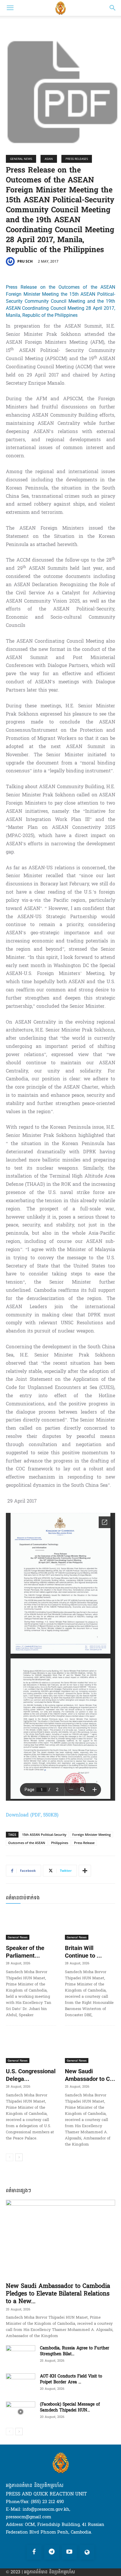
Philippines (60, 1843)
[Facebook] (34, 2552)
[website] (87, 2552)
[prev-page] (10, 2157)
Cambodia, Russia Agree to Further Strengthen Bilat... (75, 2351)
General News (21, 159)
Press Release (84, 1843)
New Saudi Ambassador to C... (90, 2075)
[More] (85, 1871)
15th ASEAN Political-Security (44, 1834)
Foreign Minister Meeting (91, 1834)
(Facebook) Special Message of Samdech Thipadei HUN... (70, 2407)
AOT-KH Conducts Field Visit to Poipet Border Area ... (71, 2379)
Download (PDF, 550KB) (32, 1815)
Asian (49, 159)
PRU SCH (25, 261)
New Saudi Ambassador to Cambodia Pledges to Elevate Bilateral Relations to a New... (58, 2294)
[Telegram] (52, 2552)
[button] (10, 8)
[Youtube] (69, 2552)
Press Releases (77, 159)
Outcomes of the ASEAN (27, 1843)
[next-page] (19, 2157)
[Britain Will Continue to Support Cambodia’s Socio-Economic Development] (90, 1925)
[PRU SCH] (11, 261)
